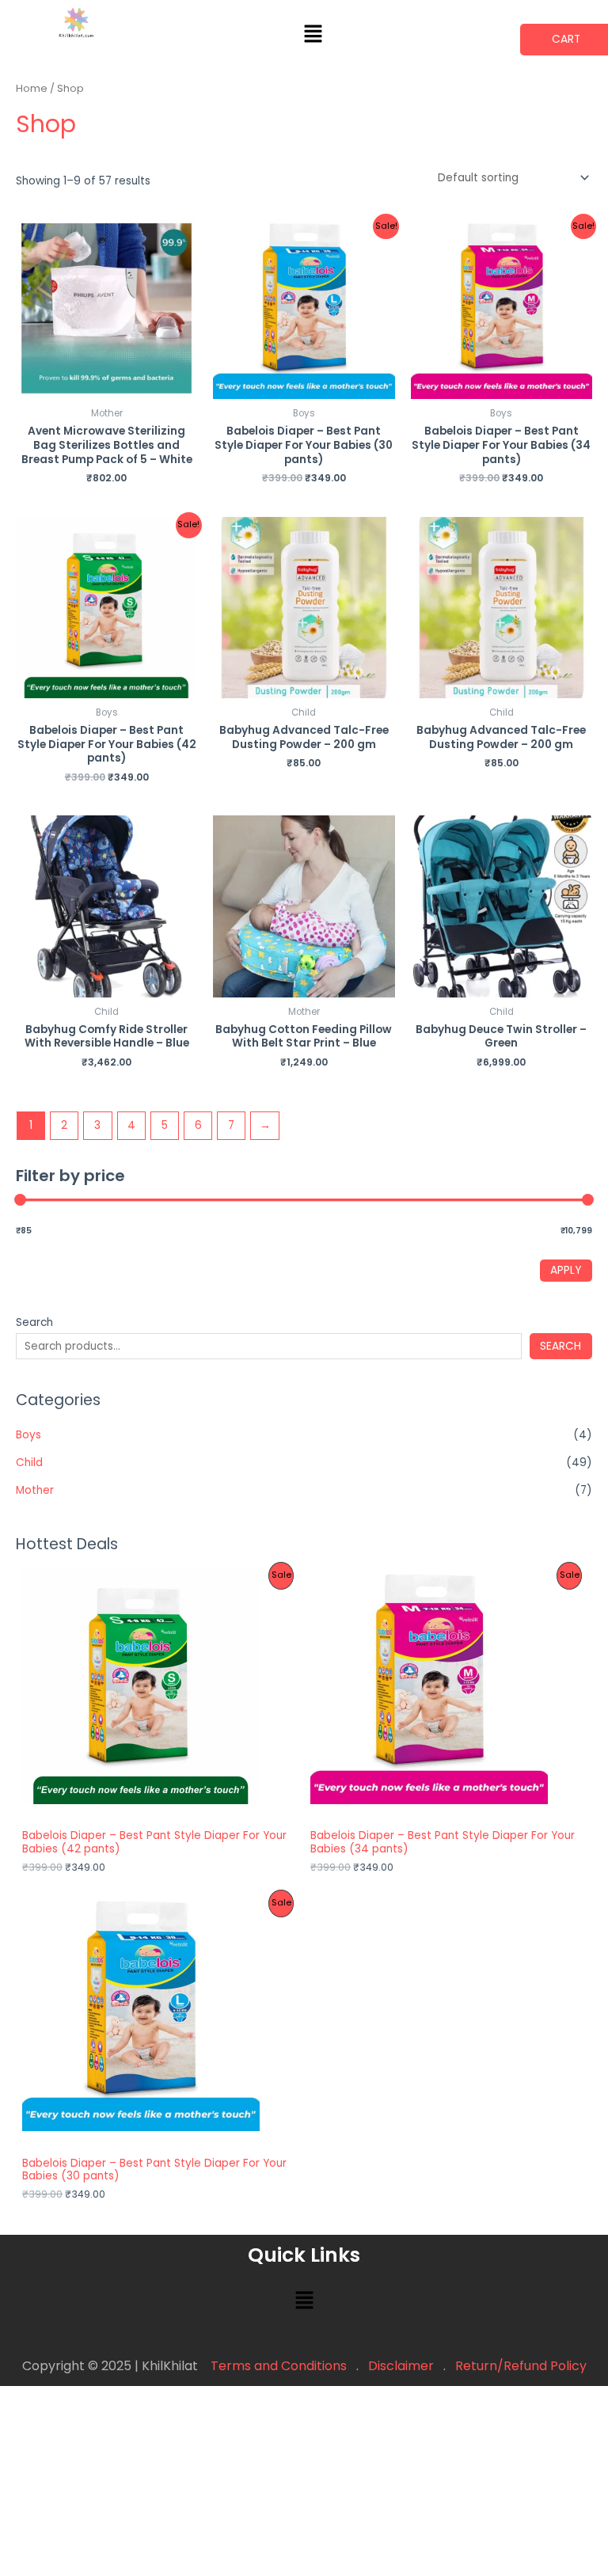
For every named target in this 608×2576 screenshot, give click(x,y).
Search (34, 1322)
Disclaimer (401, 2366)
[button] (313, 35)
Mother (35, 1490)
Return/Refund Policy (521, 2366)
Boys (28, 1435)
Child (29, 1463)
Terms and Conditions (279, 2366)
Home (32, 88)
